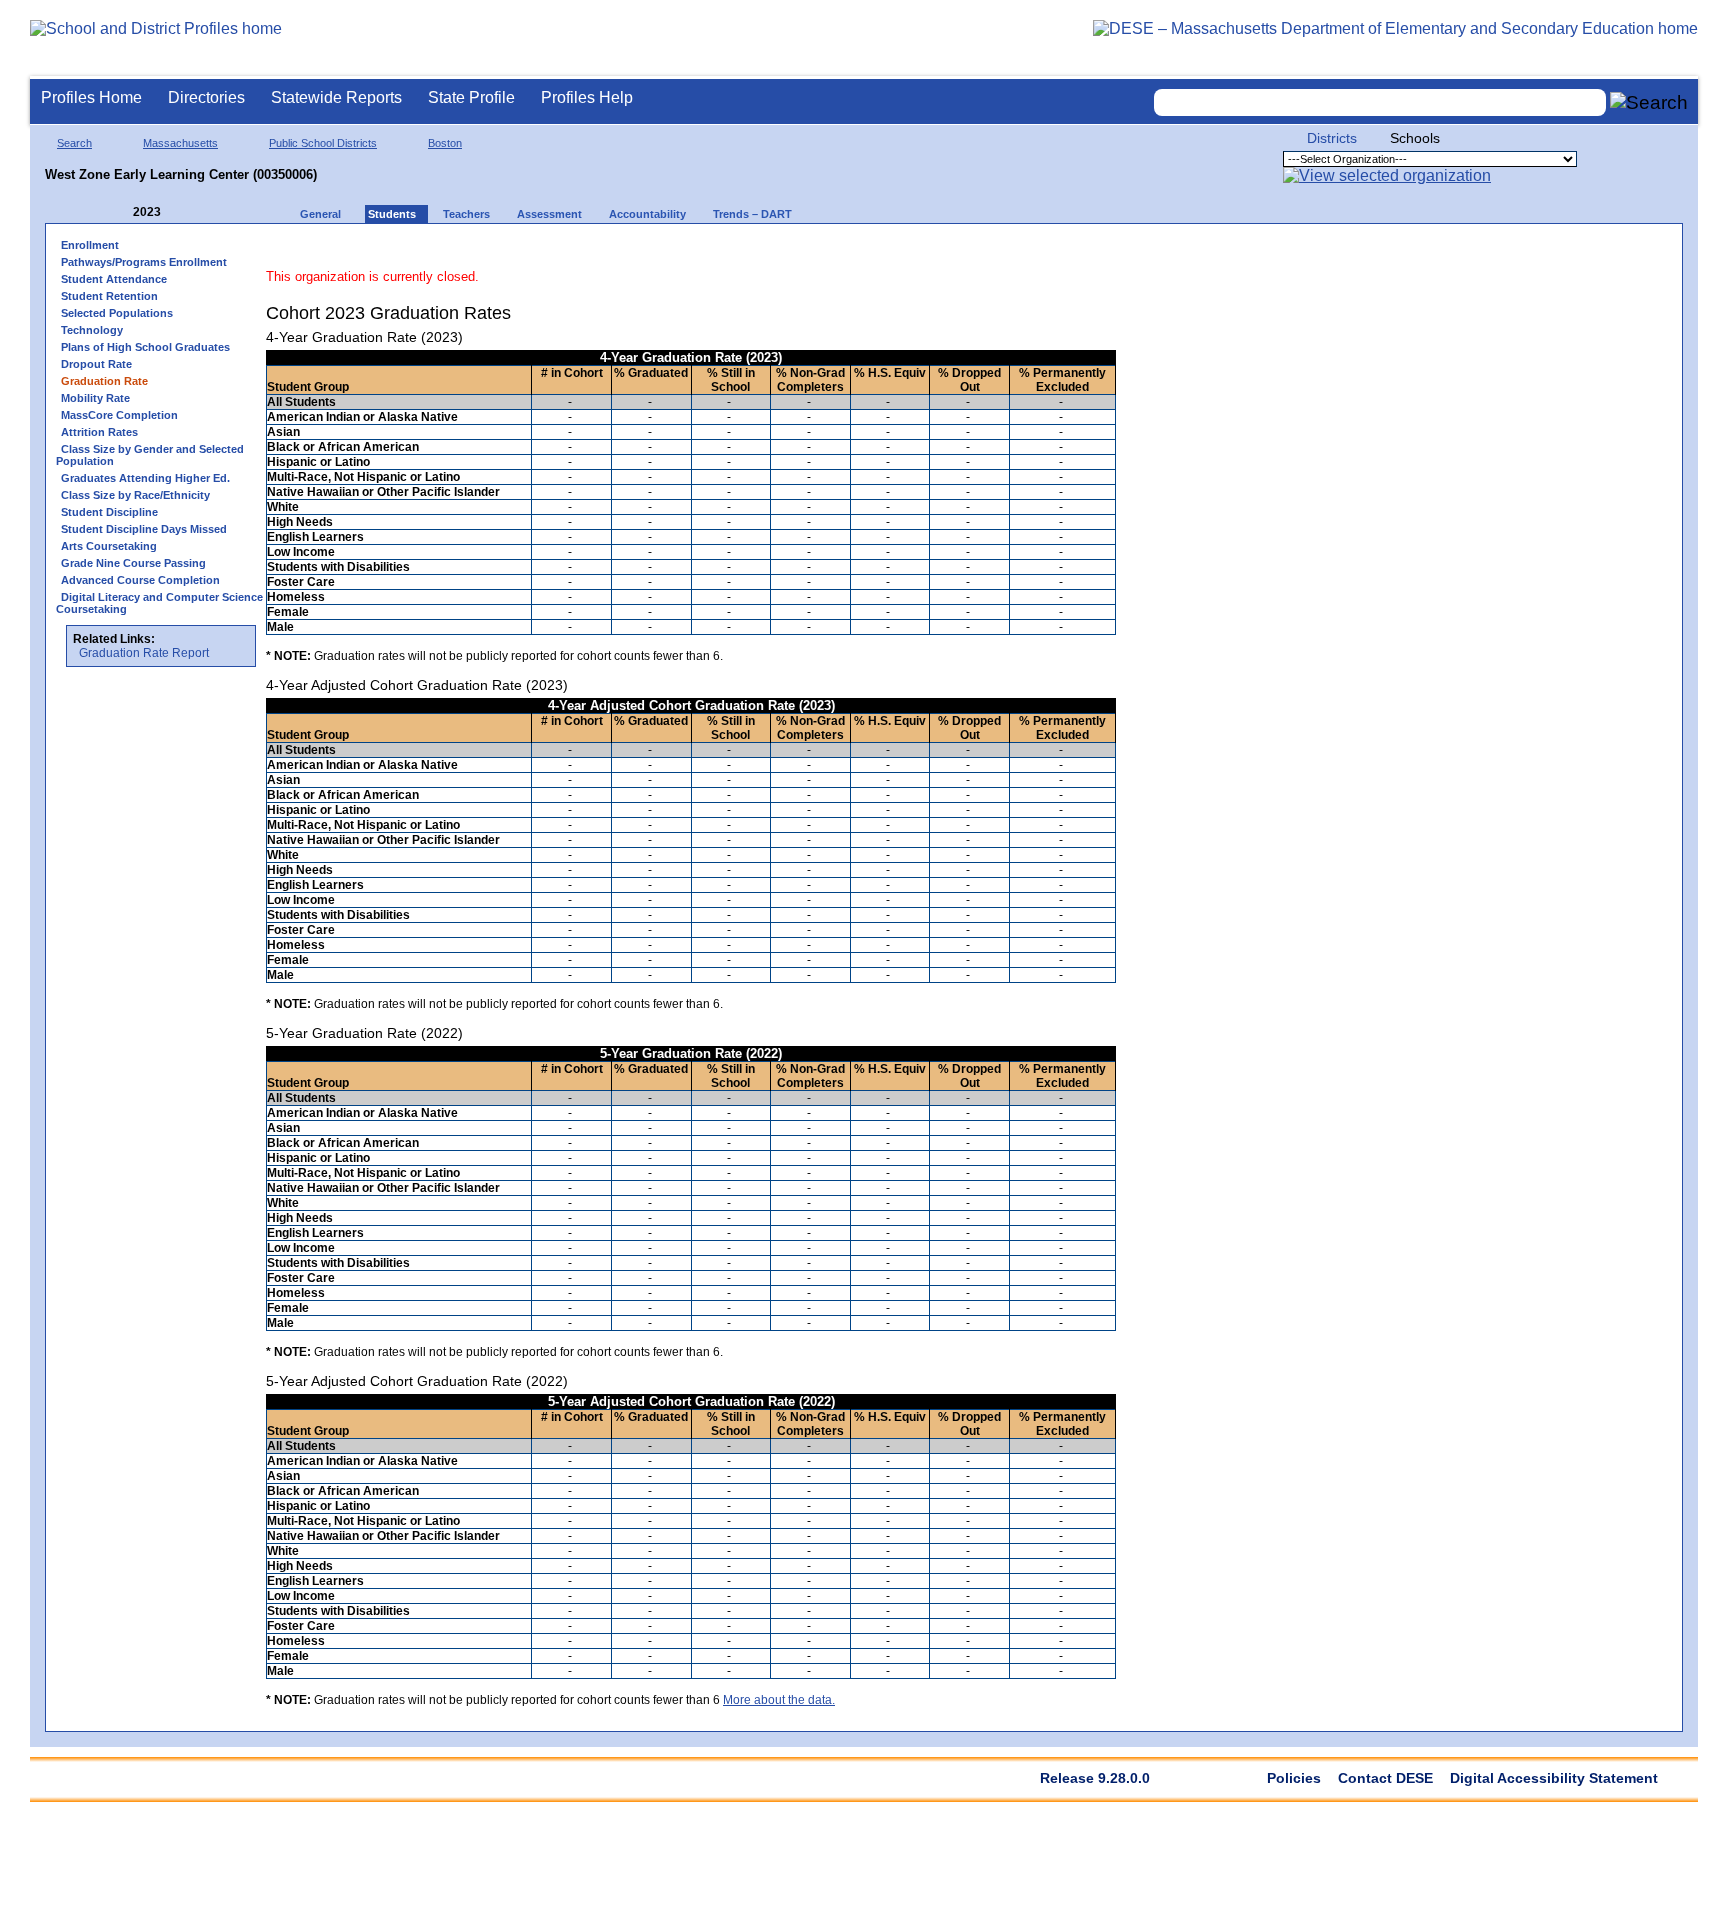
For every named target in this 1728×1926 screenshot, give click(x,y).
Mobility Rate (95, 398)
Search (74, 143)
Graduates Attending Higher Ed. (145, 478)
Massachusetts (180, 143)
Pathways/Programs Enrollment (144, 262)
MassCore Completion (119, 415)
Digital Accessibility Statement (1554, 1778)
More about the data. (779, 1700)
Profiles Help (587, 97)
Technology (92, 330)
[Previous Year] (119, 212)
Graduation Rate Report (144, 653)
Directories (206, 97)
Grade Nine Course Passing (133, 563)
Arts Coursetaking (109, 546)
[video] (1027, 251)
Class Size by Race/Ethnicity (135, 495)
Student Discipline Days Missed (144, 529)
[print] (990, 251)
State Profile (471, 97)
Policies (1294, 1778)
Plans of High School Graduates (145, 347)
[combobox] (1380, 102)
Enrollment (90, 245)
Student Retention (109, 296)
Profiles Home (91, 97)
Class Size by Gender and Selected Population (150, 455)
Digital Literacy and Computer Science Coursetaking (159, 603)
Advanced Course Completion (140, 580)
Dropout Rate (96, 364)
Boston (445, 143)
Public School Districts (323, 143)
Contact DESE (1385, 1778)
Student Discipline (109, 512)
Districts (1332, 138)
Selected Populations (117, 313)
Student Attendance (114, 279)
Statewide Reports (336, 97)
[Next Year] (188, 212)
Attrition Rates (99, 432)
